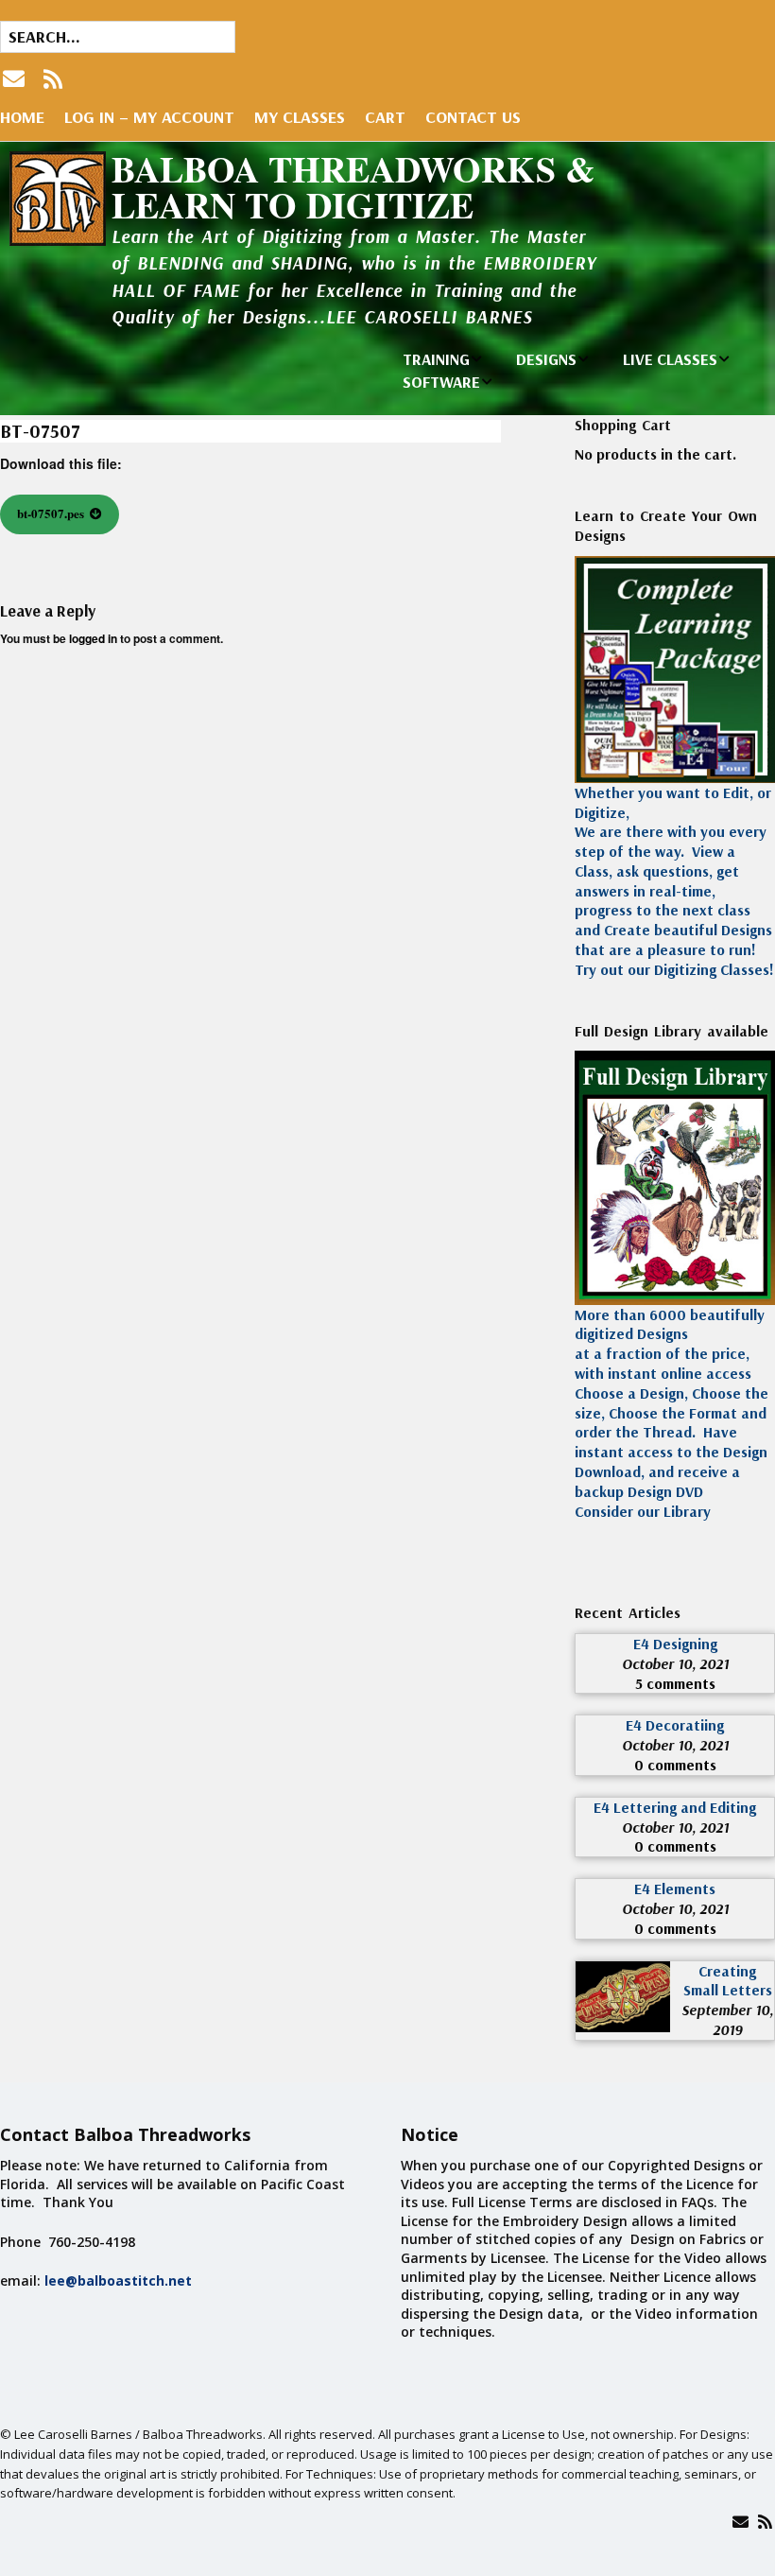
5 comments (675, 1683)
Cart (385, 117)
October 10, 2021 (675, 1663)
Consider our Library (643, 1511)
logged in (93, 638)
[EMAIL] (16, 79)
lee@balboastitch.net (118, 2280)
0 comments (675, 1765)
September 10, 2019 (727, 2019)
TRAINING (436, 359)
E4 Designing (675, 1644)
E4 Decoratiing (675, 1725)
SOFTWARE (441, 382)
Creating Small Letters (728, 1981)
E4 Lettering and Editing (675, 1807)
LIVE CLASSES (670, 359)
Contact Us (473, 117)
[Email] (741, 2522)
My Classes (300, 117)
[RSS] (53, 79)
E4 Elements (675, 1888)
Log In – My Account (149, 117)
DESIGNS (546, 359)
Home (22, 117)
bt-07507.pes (51, 513)
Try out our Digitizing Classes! (674, 969)
